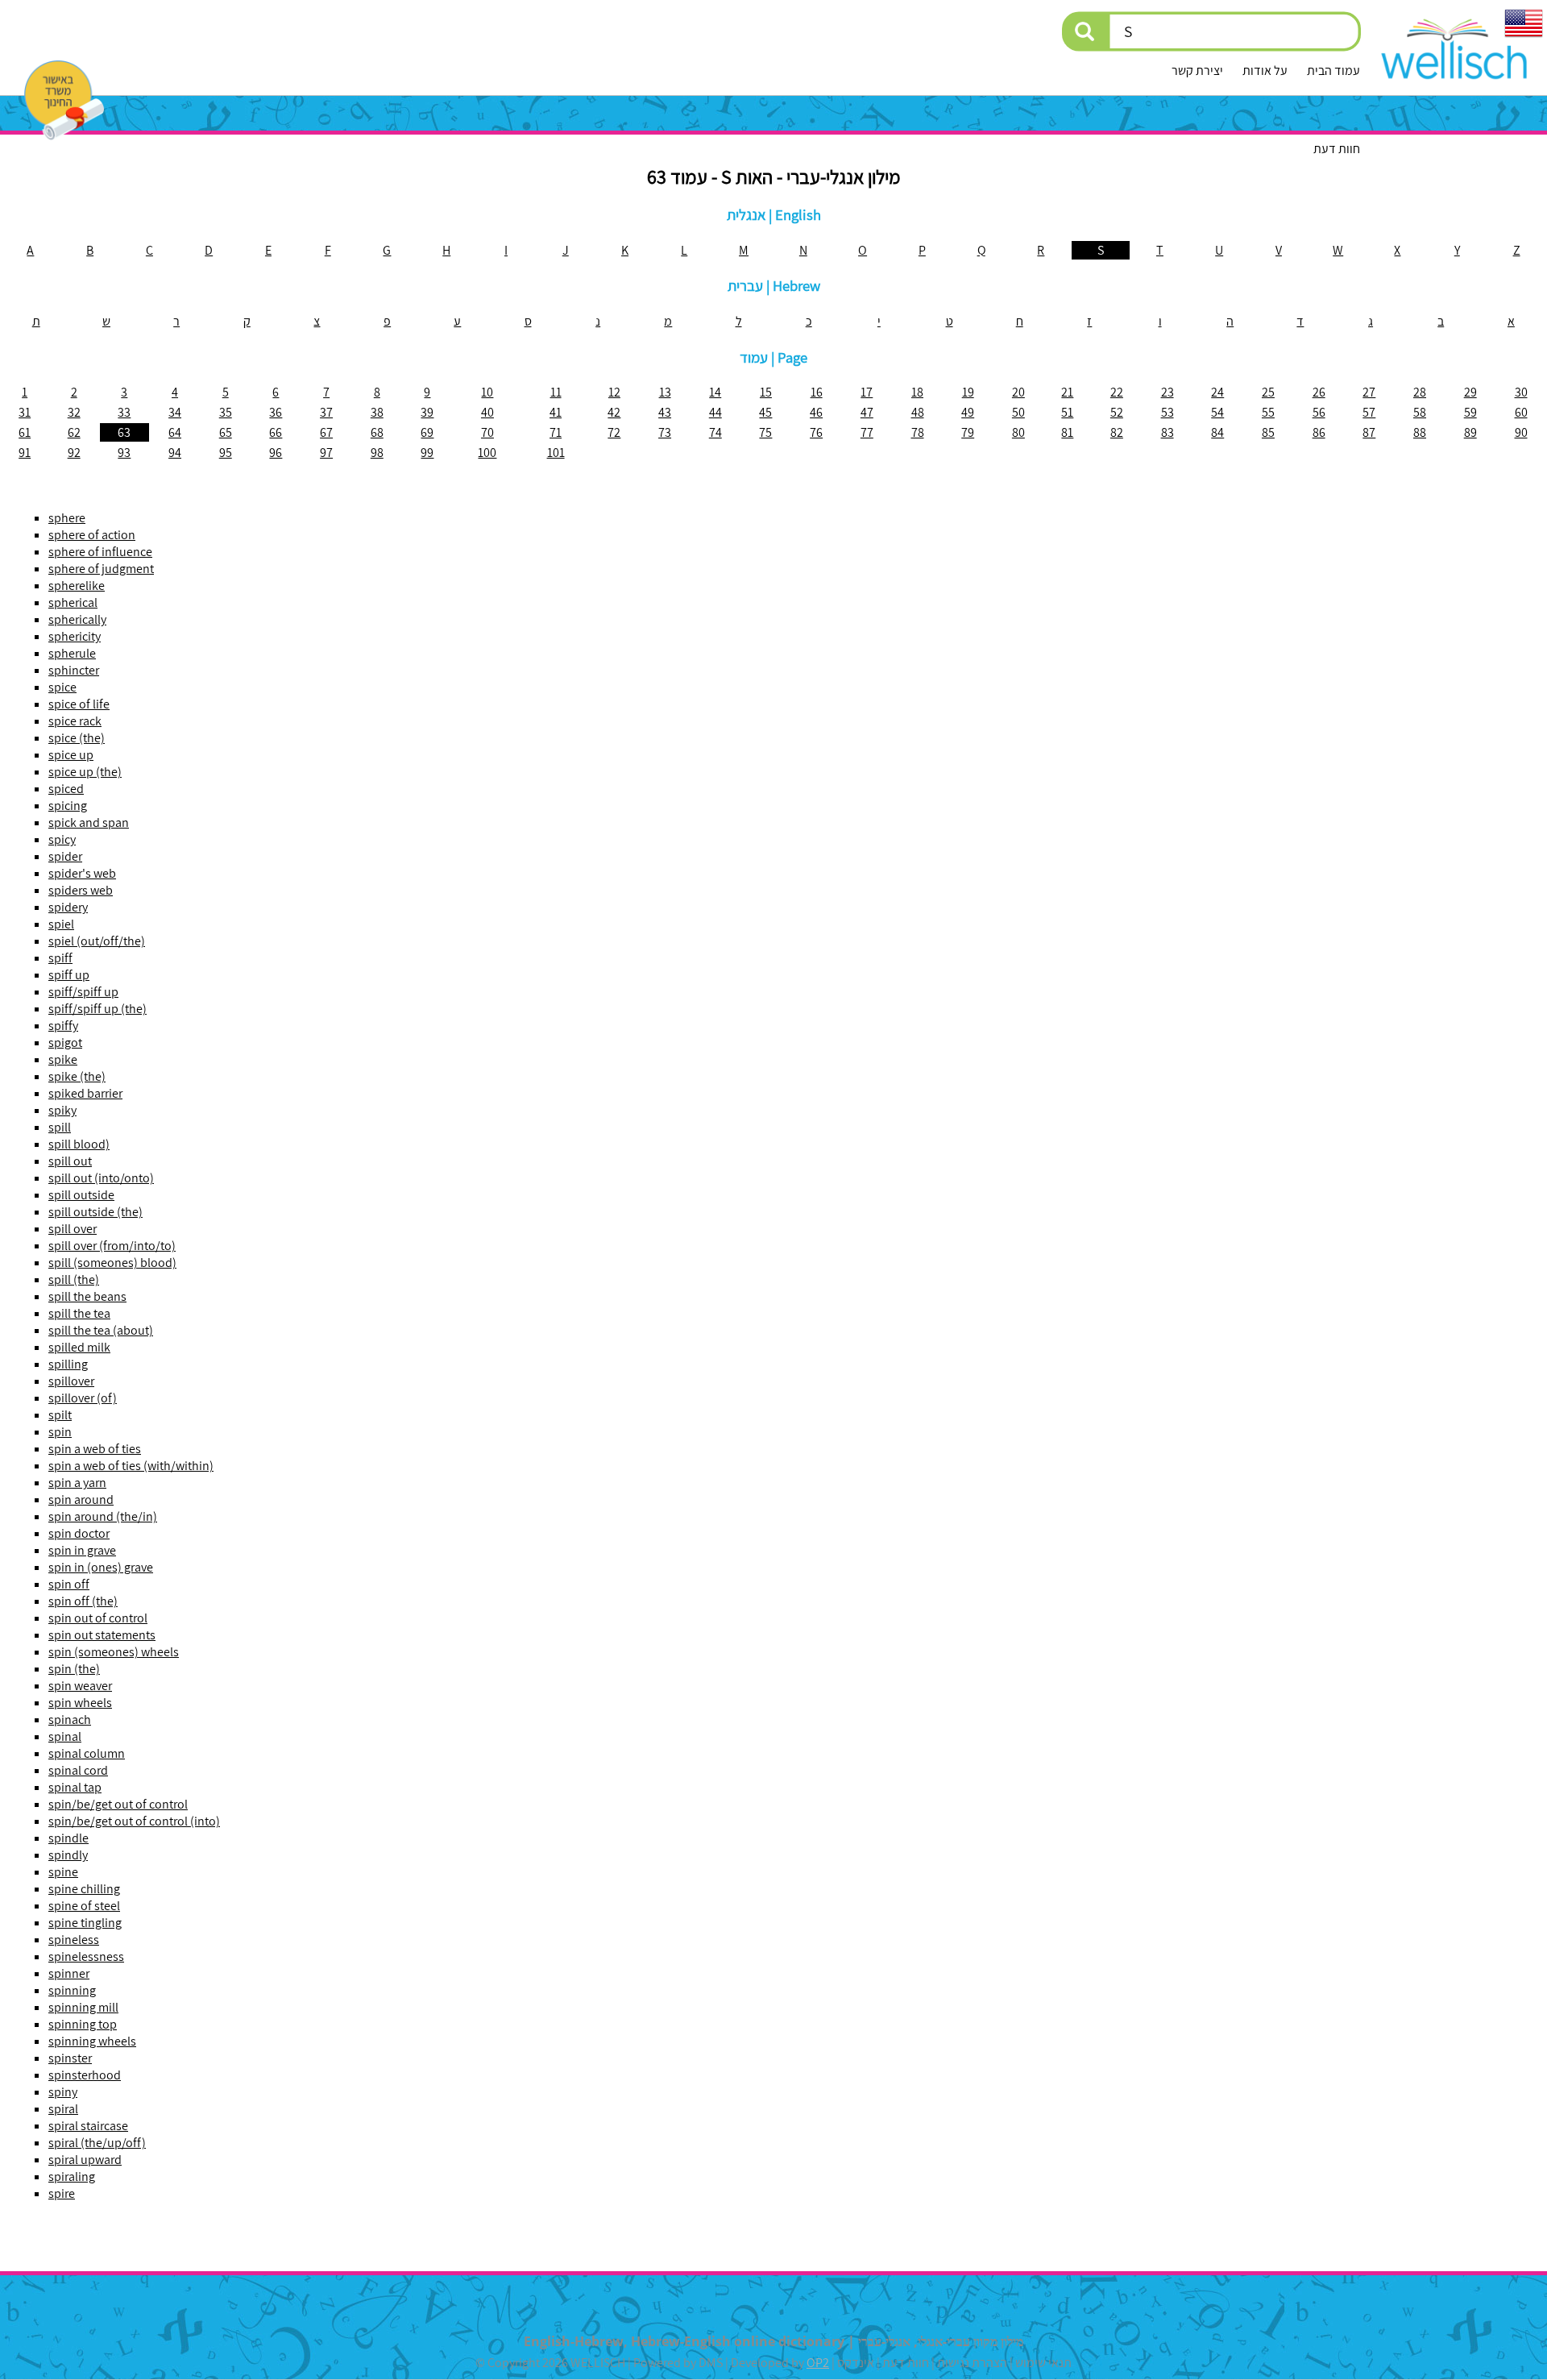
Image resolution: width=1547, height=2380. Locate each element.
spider (65, 856)
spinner (69, 1973)
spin (60, 1432)
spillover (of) (83, 1398)
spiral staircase (88, 2126)
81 (1067, 432)
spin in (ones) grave (101, 1567)
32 (74, 412)
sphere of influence (100, 552)
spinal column (87, 1753)
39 (427, 412)
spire (62, 2193)
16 (817, 392)
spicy (62, 839)
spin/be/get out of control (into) (134, 1821)
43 (665, 412)
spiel (61, 924)
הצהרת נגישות (972, 2363)
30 (1521, 392)
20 (1018, 392)
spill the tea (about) (101, 1330)
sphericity (75, 636)
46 (816, 412)
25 (1268, 392)
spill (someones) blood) (112, 1263)
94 (175, 453)
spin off (69, 1584)
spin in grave (82, 1550)
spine (63, 1872)
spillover (71, 1381)
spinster (70, 2058)
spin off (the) (83, 1601)
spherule (72, 653)
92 (74, 453)
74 (715, 432)
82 (1117, 432)
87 (1369, 432)
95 (226, 453)
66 (276, 432)
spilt (60, 1415)
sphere (67, 518)
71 (556, 432)
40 (487, 412)
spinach (70, 1720)
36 (276, 412)
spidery (68, 907)
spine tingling (85, 1923)
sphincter (74, 670)
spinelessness (86, 1956)
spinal (65, 1736)
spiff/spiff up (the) (97, 1009)
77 (867, 432)
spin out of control (98, 1618)
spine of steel (84, 1906)
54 (1217, 412)
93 (124, 453)
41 (556, 412)
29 (1470, 392)
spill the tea (79, 1313)
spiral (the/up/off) (97, 2143)
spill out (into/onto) (101, 1178)
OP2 (818, 2363)
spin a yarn (77, 1483)
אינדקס (856, 2363)
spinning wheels (92, 2041)
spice (62, 687)
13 (665, 392)
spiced (66, 789)
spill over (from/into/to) (112, 1246)
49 (968, 412)
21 (1067, 392)
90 (1521, 432)
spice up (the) (85, 772)
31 (25, 412)
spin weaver (80, 1686)
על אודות (1265, 71)
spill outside (81, 1195)
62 (74, 432)
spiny (63, 2092)
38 (377, 412)
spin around (81, 1499)
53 (1168, 412)
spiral (63, 2109)
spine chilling (84, 1889)
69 (427, 432)
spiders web (81, 890)
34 (175, 412)
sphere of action (92, 535)
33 (124, 412)
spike (63, 1059)
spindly (68, 1855)
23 (1168, 392)
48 (918, 412)
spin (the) (74, 1669)
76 (816, 432)
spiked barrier (85, 1093)
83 (1168, 432)
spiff (60, 958)
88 (1420, 432)
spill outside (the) (95, 1212)
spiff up (69, 975)
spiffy (63, 1026)
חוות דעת (1337, 149)
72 (614, 432)
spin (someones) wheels (114, 1652)
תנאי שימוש (1043, 2363)
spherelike (77, 586)
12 (614, 392)
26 (1319, 392)
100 (487, 453)
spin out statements (102, 1635)
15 (766, 392)
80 (1018, 432)
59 (1470, 412)
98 (377, 453)
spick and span (89, 822)
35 (226, 412)
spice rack (75, 721)
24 (1217, 392)
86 (1319, 432)
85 (1268, 432)
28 (1420, 392)
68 (377, 432)
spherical (73, 602)
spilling (68, 1364)
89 (1470, 432)
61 (25, 432)
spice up (71, 755)
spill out (70, 1161)
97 (326, 453)
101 (556, 453)
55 (1268, 412)
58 (1420, 412)
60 (1521, 412)
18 (917, 392)
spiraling (72, 2176)
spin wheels (80, 1703)
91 (25, 453)
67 (326, 432)
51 (1067, 412)
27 (1369, 392)
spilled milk (79, 1347)
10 (487, 392)
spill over (73, 1229)
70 (487, 432)
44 (715, 412)
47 (867, 412)
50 (1018, 412)
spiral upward (85, 2160)
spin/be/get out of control (118, 1804)
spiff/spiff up (83, 992)
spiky (62, 1110)
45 (765, 412)
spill (60, 1127)
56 (1319, 412)
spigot (65, 1043)
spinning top (83, 2024)
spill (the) (74, 1279)
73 (665, 432)
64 (175, 432)
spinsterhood (85, 2075)
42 (614, 412)
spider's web (82, 873)
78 (918, 432)
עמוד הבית (1333, 71)
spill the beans (87, 1296)
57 (1369, 412)
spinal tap (75, 1787)
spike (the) (77, 1076)
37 (326, 412)
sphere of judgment (101, 569)
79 (968, 432)
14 (715, 392)
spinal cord (78, 1770)
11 (556, 392)
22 (1117, 392)
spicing (68, 806)
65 (226, 432)
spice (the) (77, 738)
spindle (68, 1838)
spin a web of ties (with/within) (131, 1466)
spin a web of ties (95, 1449)
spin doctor (79, 1533)
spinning (72, 1990)
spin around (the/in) (103, 1516)
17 (867, 392)
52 (1117, 412)
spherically (77, 619)
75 (765, 432)
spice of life (79, 704)
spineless (74, 1940)
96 (276, 453)
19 (968, 392)
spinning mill (83, 2007)
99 (427, 453)
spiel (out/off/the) (97, 941)
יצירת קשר (1197, 71)
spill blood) (79, 1144)
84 (1217, 432)
